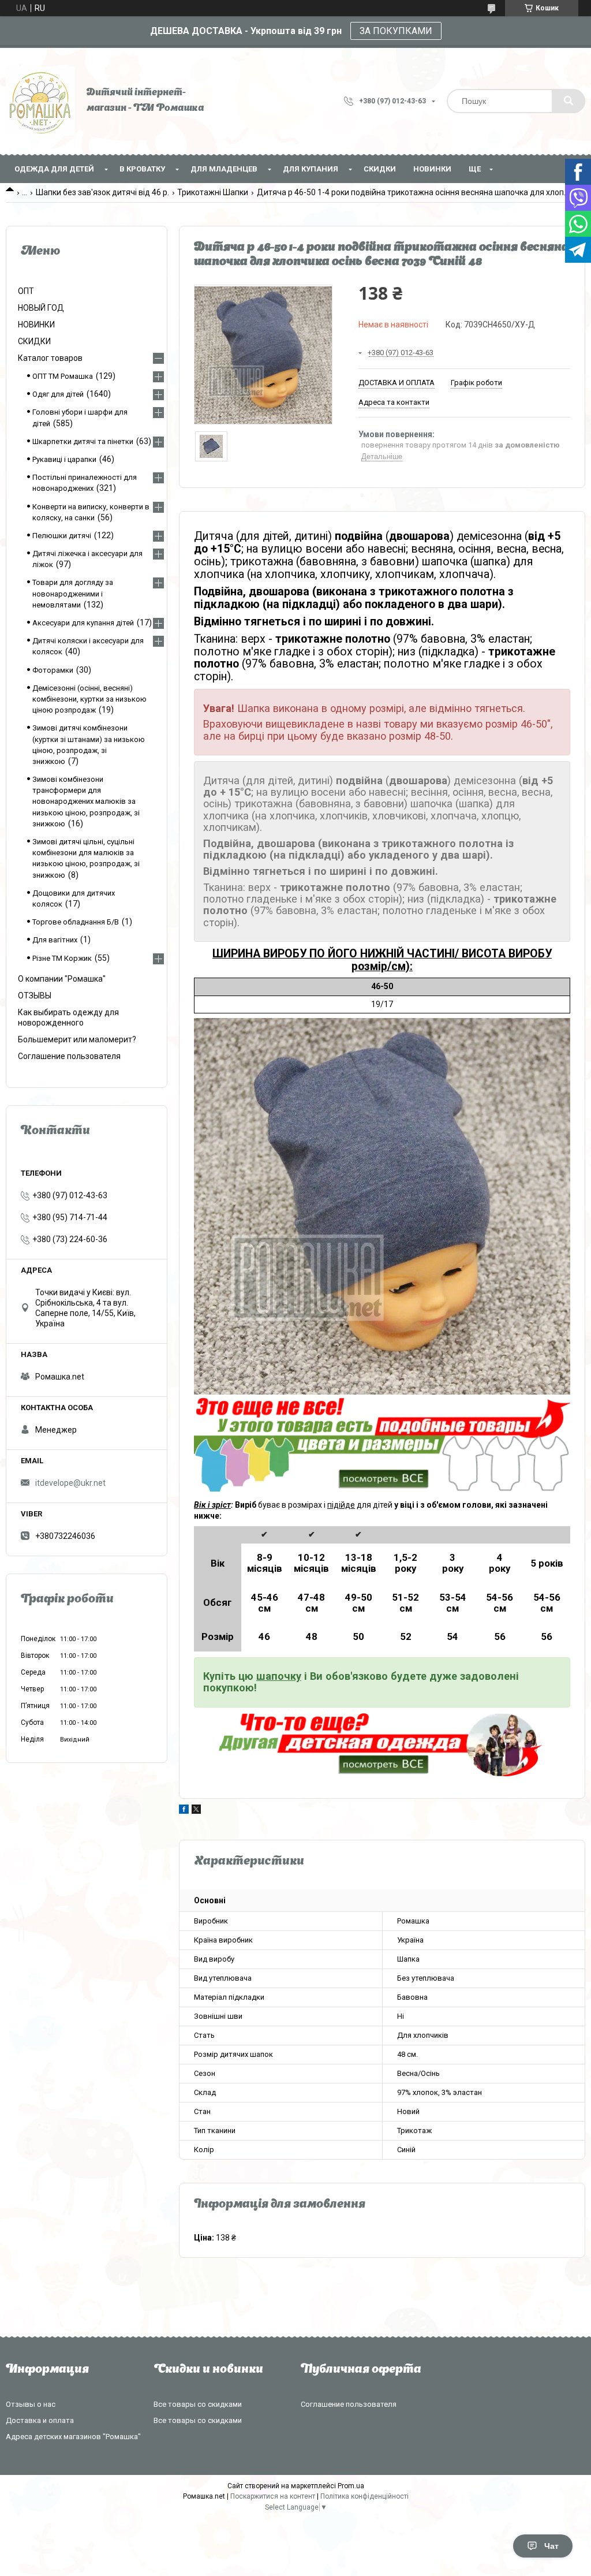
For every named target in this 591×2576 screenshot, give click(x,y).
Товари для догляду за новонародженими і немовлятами (73, 593)
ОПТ (26, 291)
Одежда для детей (54, 169)
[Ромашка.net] (40, 101)
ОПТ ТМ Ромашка (63, 376)
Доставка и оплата (40, 2420)
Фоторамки (53, 670)
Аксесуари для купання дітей (83, 623)
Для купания (311, 169)
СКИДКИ (380, 169)
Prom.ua (351, 2486)
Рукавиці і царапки (64, 459)
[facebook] (184, 1811)
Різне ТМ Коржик (62, 958)
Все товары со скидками (198, 2404)
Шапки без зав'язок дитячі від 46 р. (102, 192)
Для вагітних (55, 940)
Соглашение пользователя (69, 1056)
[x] (196, 1811)
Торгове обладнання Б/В (76, 922)
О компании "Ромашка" (62, 979)
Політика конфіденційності (364, 2496)
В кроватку (142, 169)
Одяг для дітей (58, 394)
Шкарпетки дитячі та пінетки (83, 441)
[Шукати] (568, 101)
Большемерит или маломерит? (77, 1039)
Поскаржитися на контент (273, 2496)
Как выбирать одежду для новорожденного (68, 1017)
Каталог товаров (50, 358)
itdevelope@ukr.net (70, 1483)
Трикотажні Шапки (213, 192)
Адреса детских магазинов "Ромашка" (73, 2437)
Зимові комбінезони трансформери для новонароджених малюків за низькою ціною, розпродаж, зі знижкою (86, 801)
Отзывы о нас (31, 2404)
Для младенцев (224, 169)
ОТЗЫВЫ (35, 996)
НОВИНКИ (432, 169)
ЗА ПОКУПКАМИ (396, 31)
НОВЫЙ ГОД (41, 308)
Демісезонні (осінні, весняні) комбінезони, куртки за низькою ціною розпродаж (89, 699)
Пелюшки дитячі (62, 536)
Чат (551, 2546)
